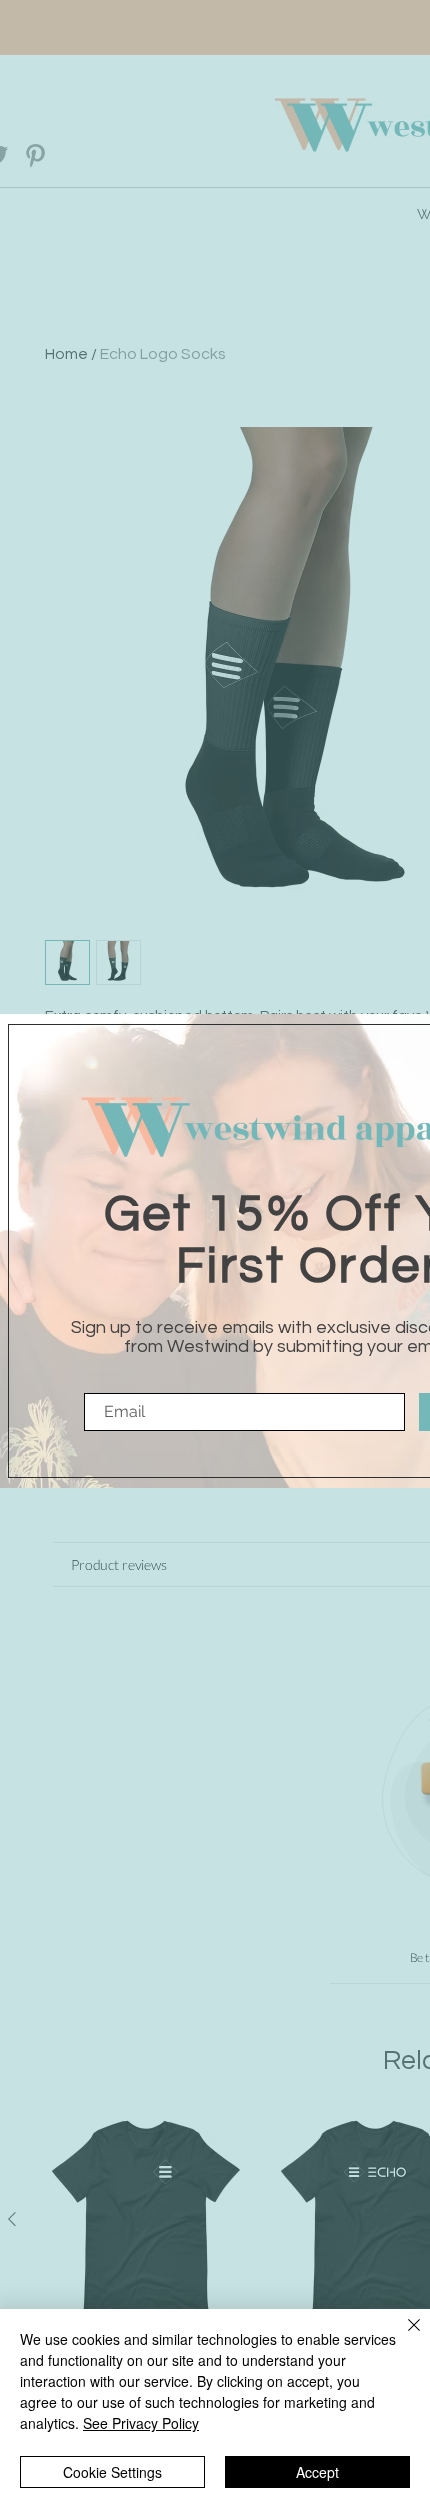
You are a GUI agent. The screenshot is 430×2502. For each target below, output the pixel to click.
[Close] (402, 2337)
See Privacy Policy (141, 2423)
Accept (317, 2472)
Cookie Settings (112, 2472)
